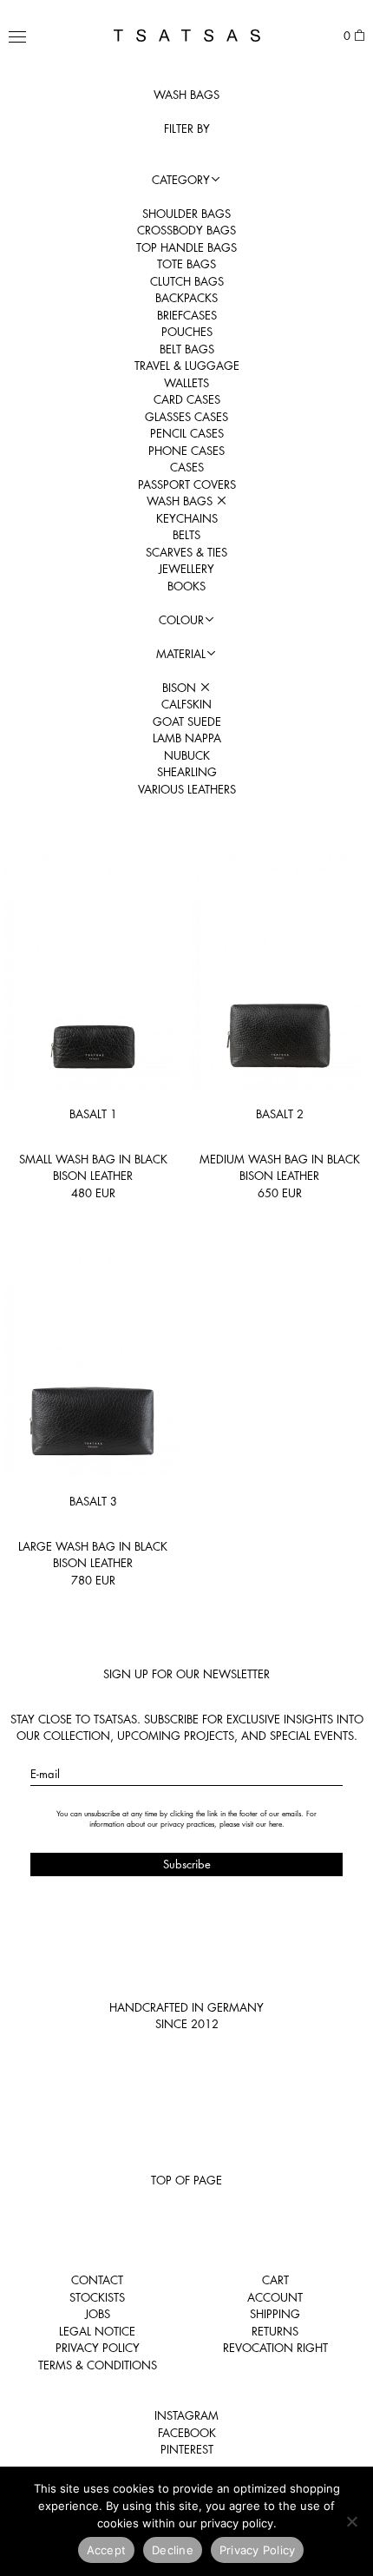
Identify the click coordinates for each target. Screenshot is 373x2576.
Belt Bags (187, 349)
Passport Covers (187, 484)
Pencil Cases (187, 433)
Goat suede (187, 721)
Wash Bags (181, 501)
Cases (187, 467)
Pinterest (187, 2449)
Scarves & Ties (186, 552)
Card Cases (187, 399)
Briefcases (187, 315)
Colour (181, 620)
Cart (275, 2280)
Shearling (187, 772)
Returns (275, 2331)
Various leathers (187, 789)
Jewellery (186, 569)
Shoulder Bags (186, 214)
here (275, 1824)
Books (186, 586)
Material (181, 654)
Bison (181, 688)
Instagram (186, 2415)
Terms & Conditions (98, 2365)
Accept (107, 2550)
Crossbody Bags (186, 230)
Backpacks (186, 298)
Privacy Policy (98, 2348)
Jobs (98, 2314)
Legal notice (97, 2331)
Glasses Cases (186, 417)
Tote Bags (186, 264)
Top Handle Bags (186, 247)
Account (275, 2297)
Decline (173, 2550)
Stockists (97, 2297)
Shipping (275, 2314)
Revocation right (275, 2348)
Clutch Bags (187, 281)
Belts (186, 535)
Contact (97, 2280)
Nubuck (187, 755)
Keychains (187, 518)
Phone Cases (186, 451)
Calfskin (186, 704)
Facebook (187, 2433)
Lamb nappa (187, 738)
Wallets (186, 383)
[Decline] (351, 2521)
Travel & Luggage (187, 366)
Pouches (187, 332)
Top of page (186, 2180)
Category (181, 180)
